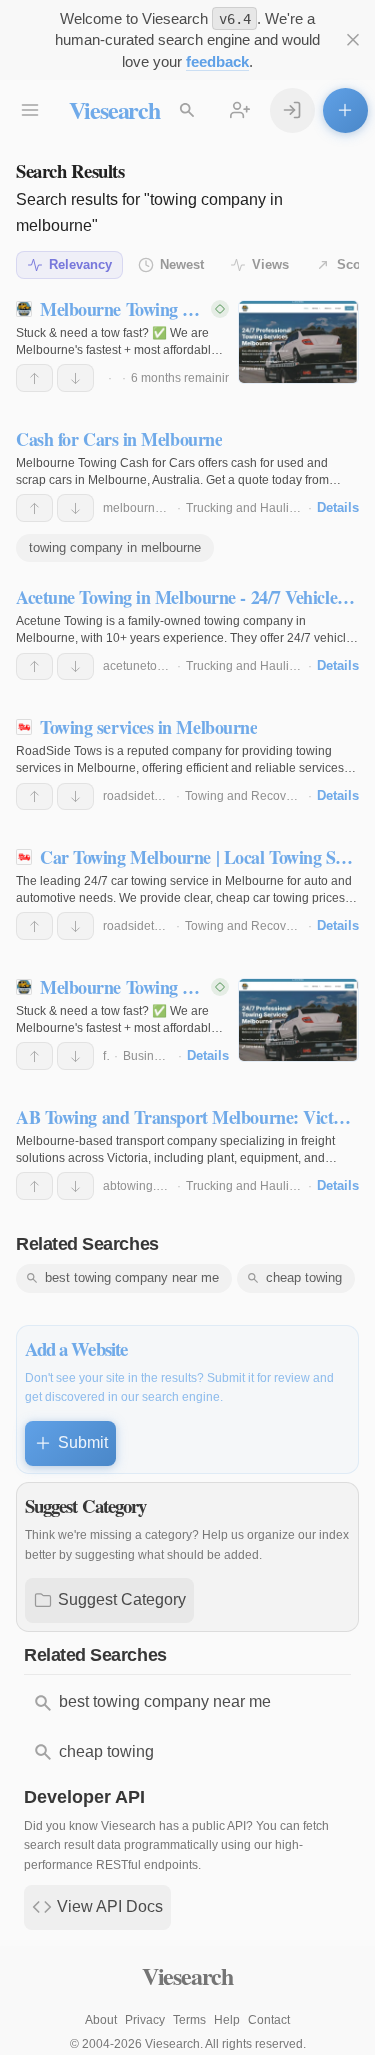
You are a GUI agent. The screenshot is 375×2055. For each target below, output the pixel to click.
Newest (182, 264)
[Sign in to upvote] (34, 378)
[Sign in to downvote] (75, 378)
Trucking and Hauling (244, 508)
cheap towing (304, 1277)
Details (338, 507)
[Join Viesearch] (240, 110)
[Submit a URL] (345, 110)
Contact (269, 2020)
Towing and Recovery (244, 796)
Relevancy (80, 264)
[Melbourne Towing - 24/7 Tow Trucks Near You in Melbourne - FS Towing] (298, 342)
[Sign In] (292, 110)
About (101, 2020)
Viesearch (114, 109)
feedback (217, 61)
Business (148, 1056)
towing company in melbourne (115, 547)
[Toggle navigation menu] (30, 110)
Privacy (145, 2020)
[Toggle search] (187, 110)
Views (270, 264)
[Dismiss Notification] (353, 40)
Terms (189, 2020)
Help (227, 2020)
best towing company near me (132, 1277)
